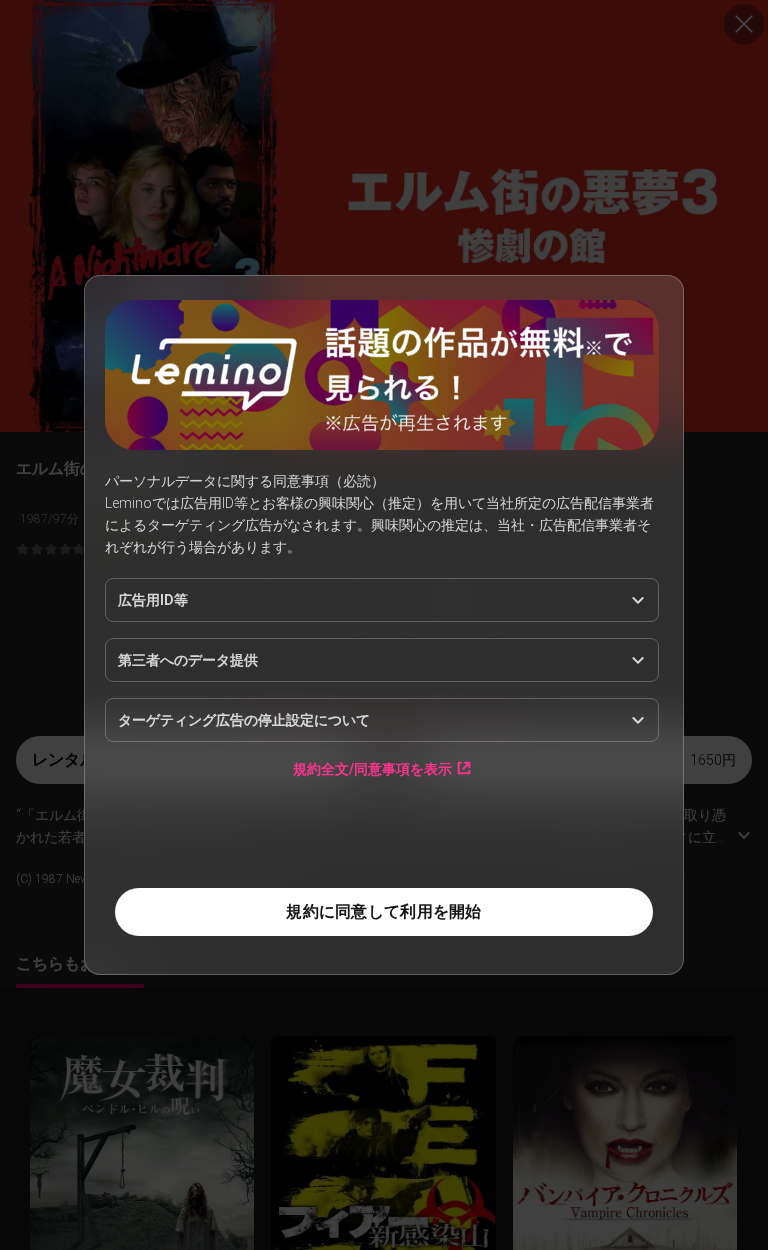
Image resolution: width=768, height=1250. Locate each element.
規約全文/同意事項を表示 (372, 768)
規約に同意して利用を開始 (383, 911)
